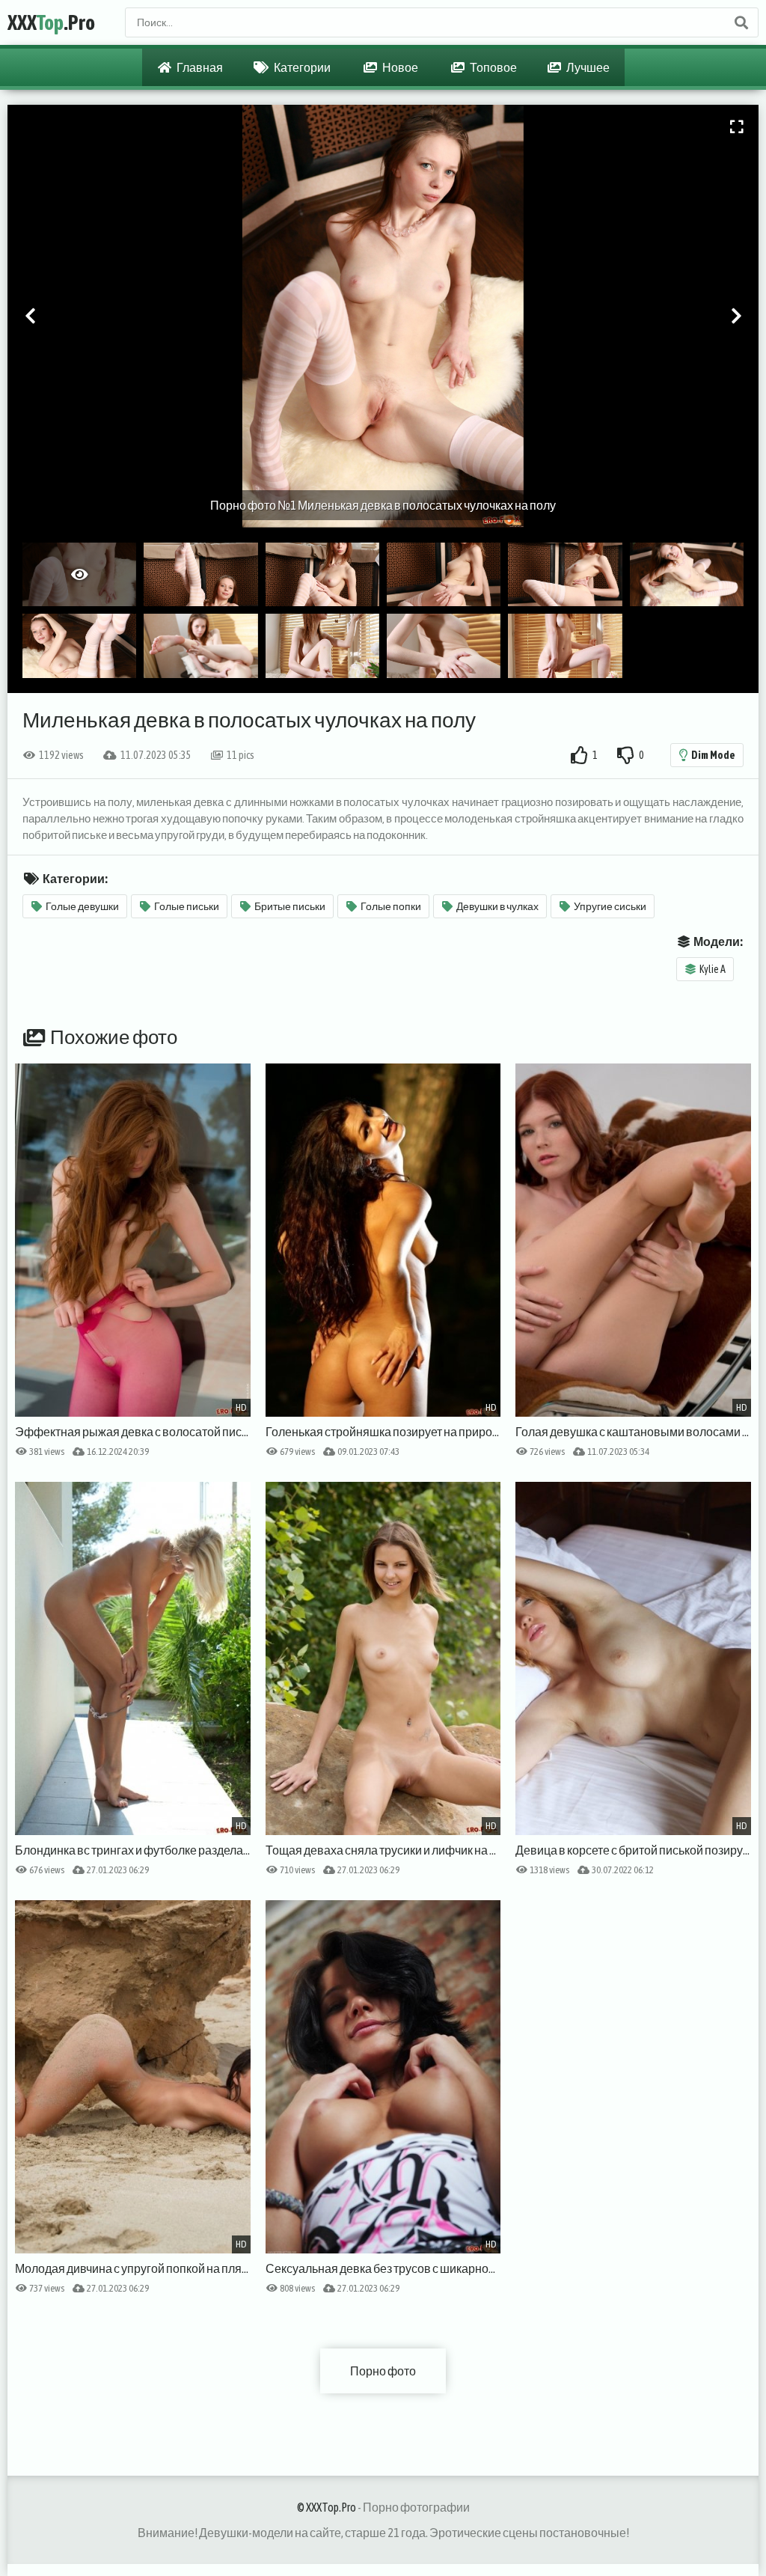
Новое (399, 67)
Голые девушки (82, 906)
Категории (301, 67)
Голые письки (187, 906)
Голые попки (391, 906)
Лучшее (587, 67)
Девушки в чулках (497, 906)
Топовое (493, 67)
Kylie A (713, 969)
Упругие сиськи (610, 906)
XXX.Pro (51, 22)
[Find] (741, 22)
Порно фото (383, 2371)
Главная (199, 67)
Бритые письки (290, 906)
